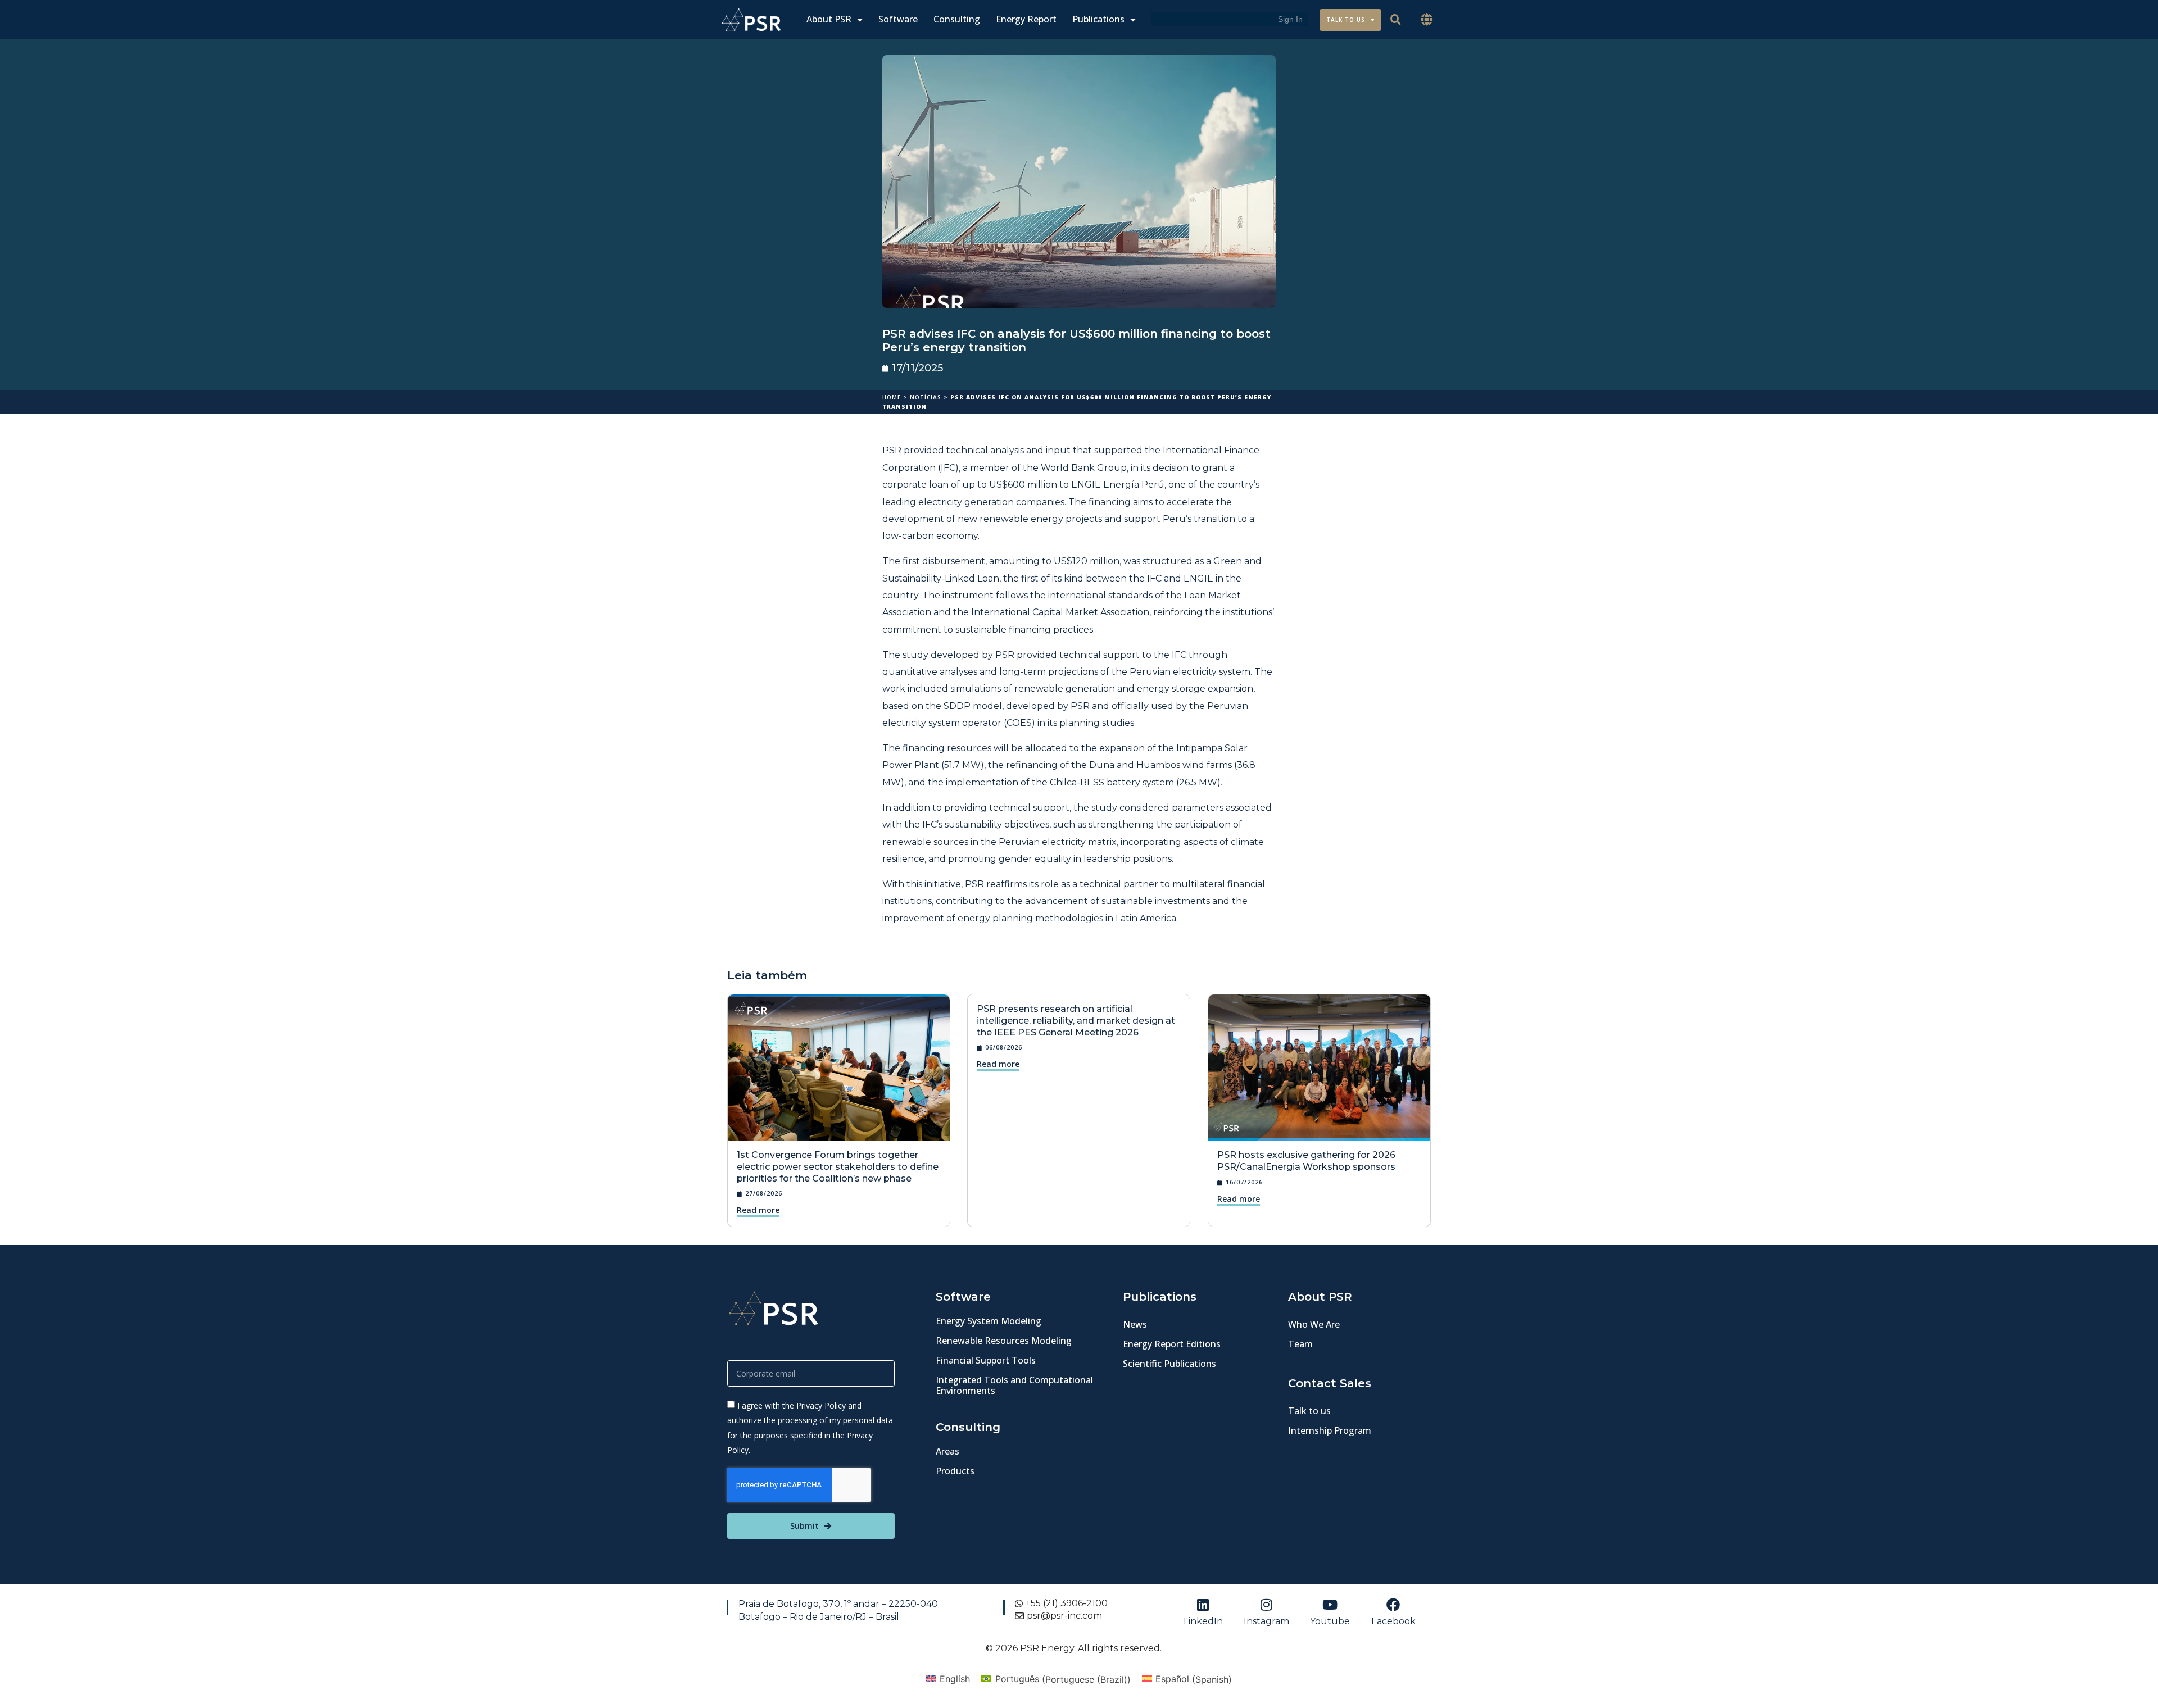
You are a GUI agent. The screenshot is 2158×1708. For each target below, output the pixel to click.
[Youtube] (1330, 1605)
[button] (1427, 20)
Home (892, 397)
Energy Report (1026, 19)
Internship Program (1330, 1430)
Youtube (1330, 1621)
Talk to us (1309, 1411)
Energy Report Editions (1172, 1344)
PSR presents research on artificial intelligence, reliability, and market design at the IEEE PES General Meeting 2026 (1076, 1021)
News (1135, 1324)
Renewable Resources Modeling (1004, 1341)
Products (955, 1471)
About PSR (829, 19)
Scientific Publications (1169, 1364)
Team (1300, 1344)
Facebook (1393, 1621)
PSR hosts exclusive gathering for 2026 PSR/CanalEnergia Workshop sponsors (1306, 1161)
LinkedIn (1203, 1621)
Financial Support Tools (986, 1360)
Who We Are (1314, 1324)
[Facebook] (1393, 1605)
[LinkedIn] (1203, 1605)
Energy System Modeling (989, 1321)
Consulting (957, 19)
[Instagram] (1267, 1605)
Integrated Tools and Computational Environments (1014, 1385)
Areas (947, 1451)
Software (898, 19)
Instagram (1266, 1621)
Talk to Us (1346, 20)
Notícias (926, 397)
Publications (1098, 19)
